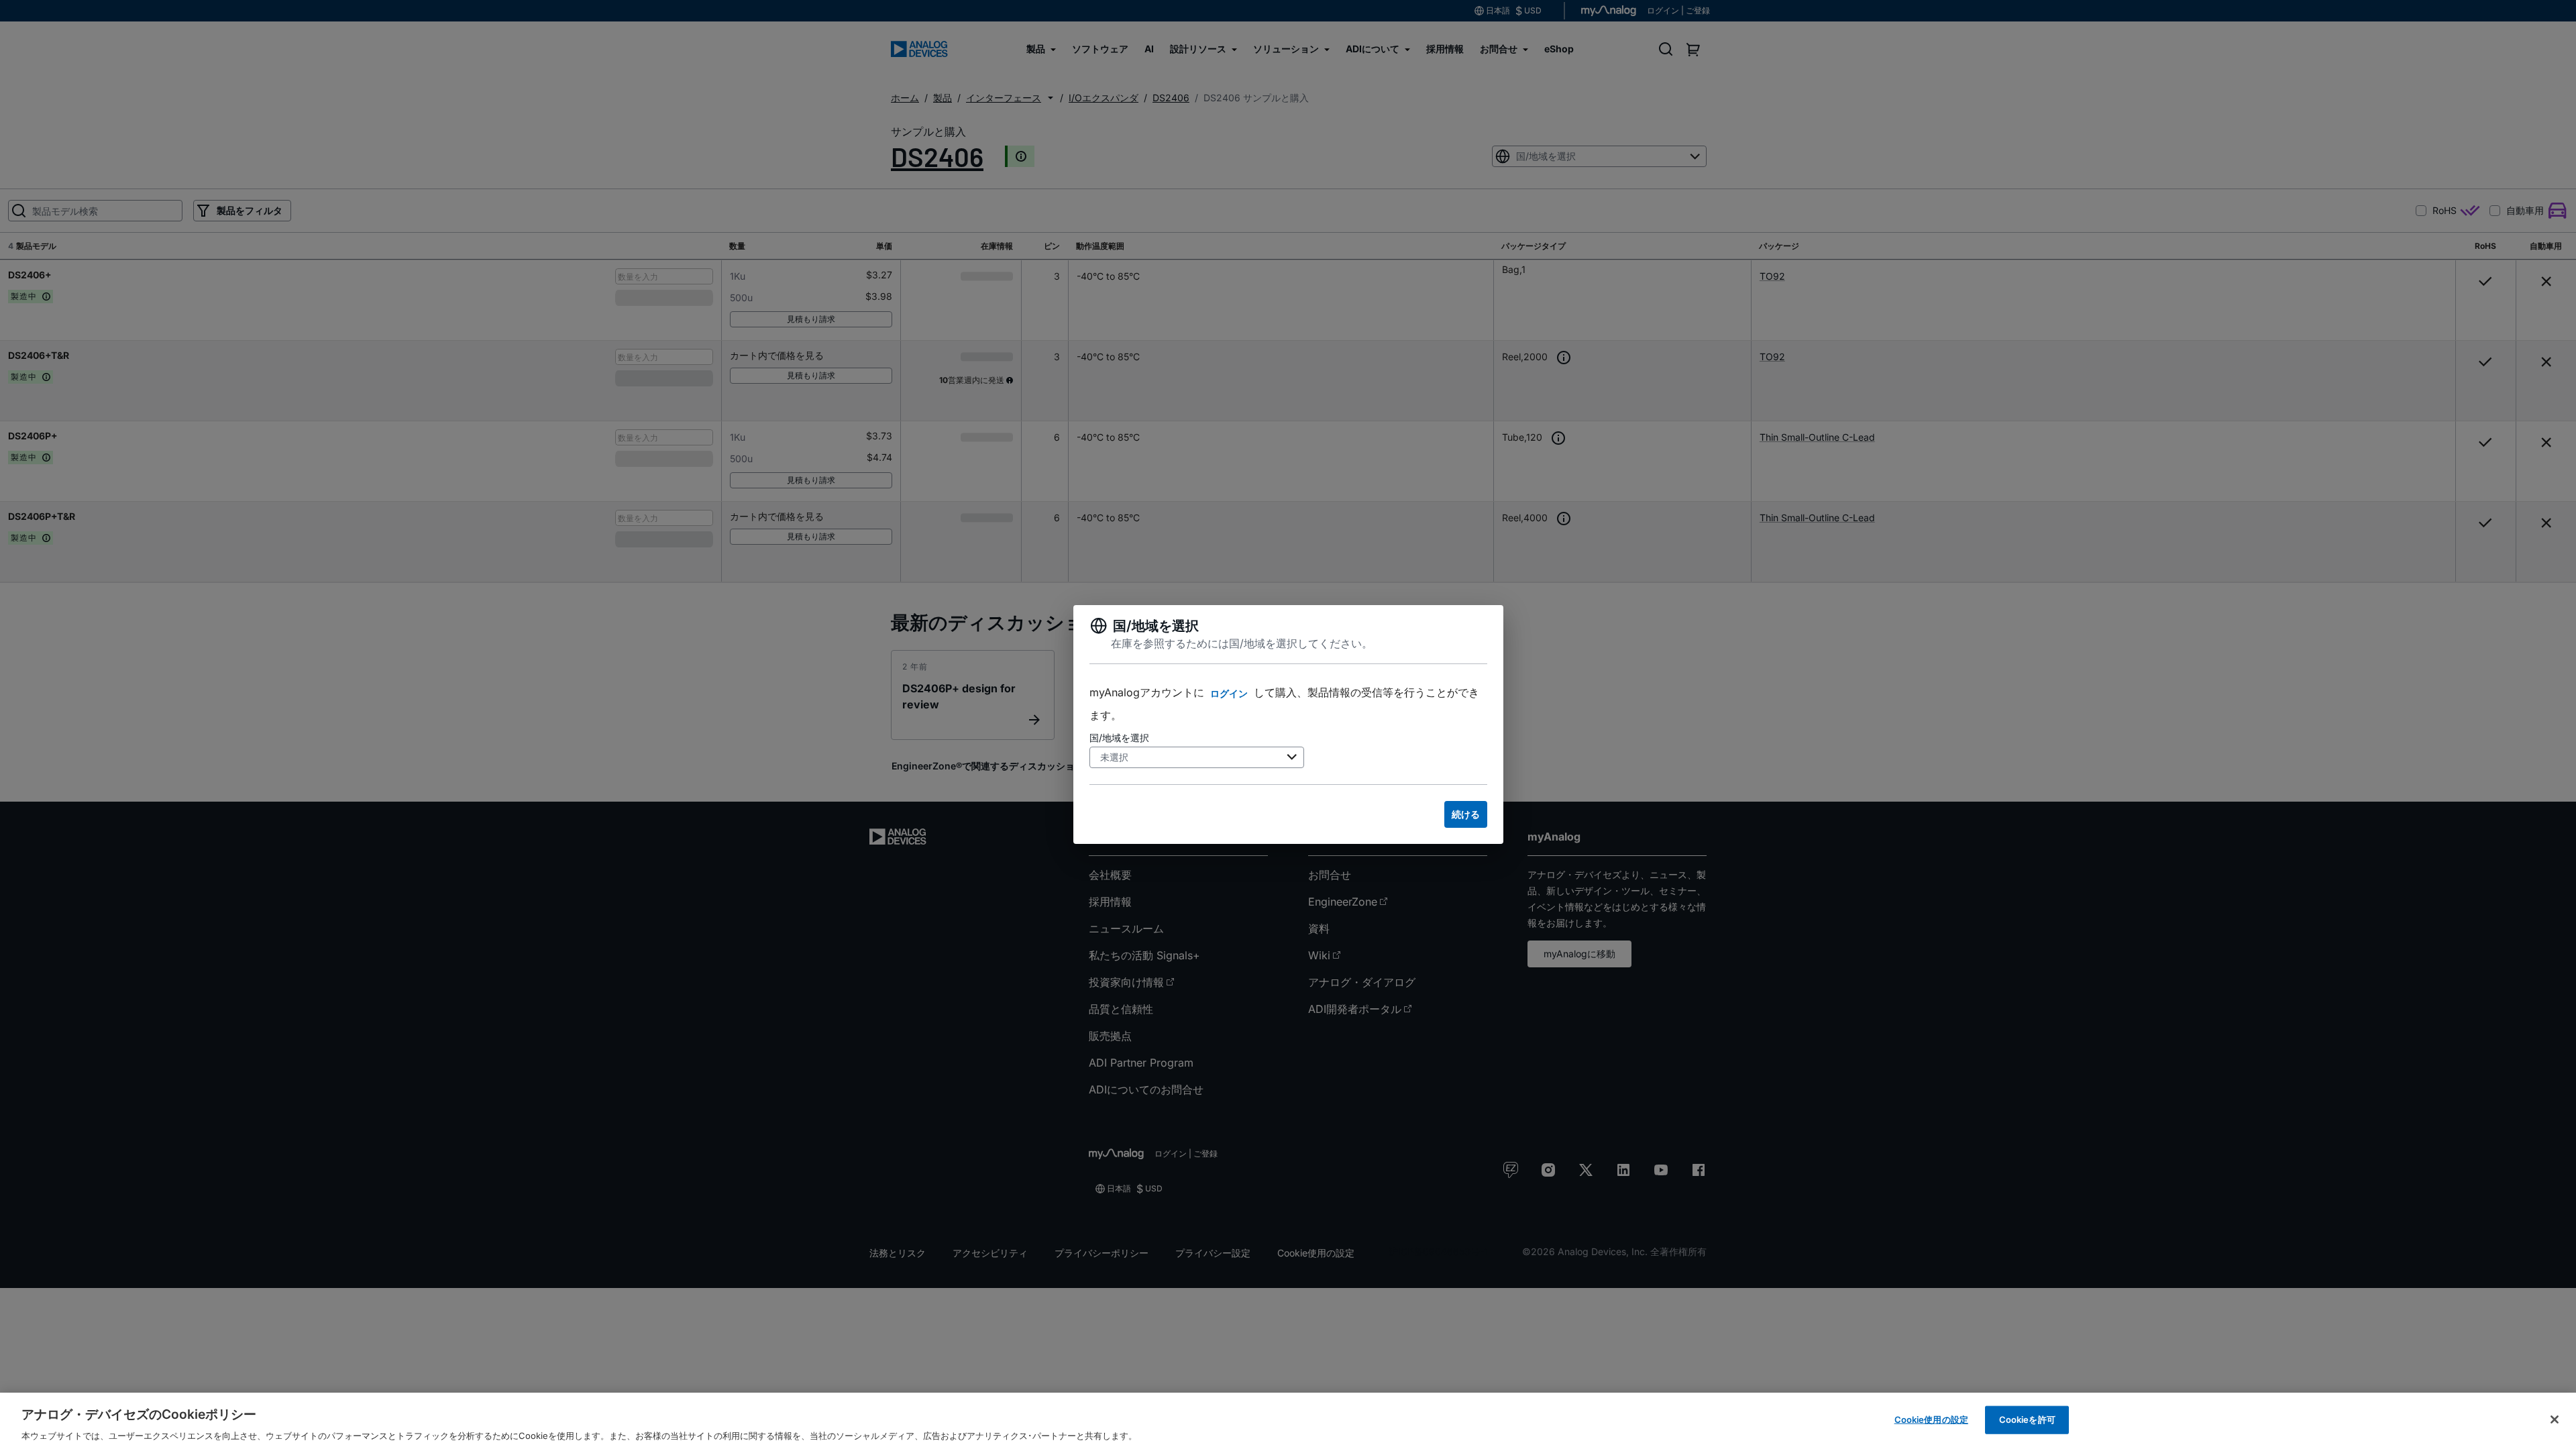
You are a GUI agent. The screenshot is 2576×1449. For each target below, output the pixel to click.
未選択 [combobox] (1114, 757)
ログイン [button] (1229, 693)
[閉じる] (2555, 1419)
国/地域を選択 (1119, 738)
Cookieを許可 (2027, 1419)
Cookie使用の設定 (1931, 1419)
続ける (1466, 814)
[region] (1288, 1421)
